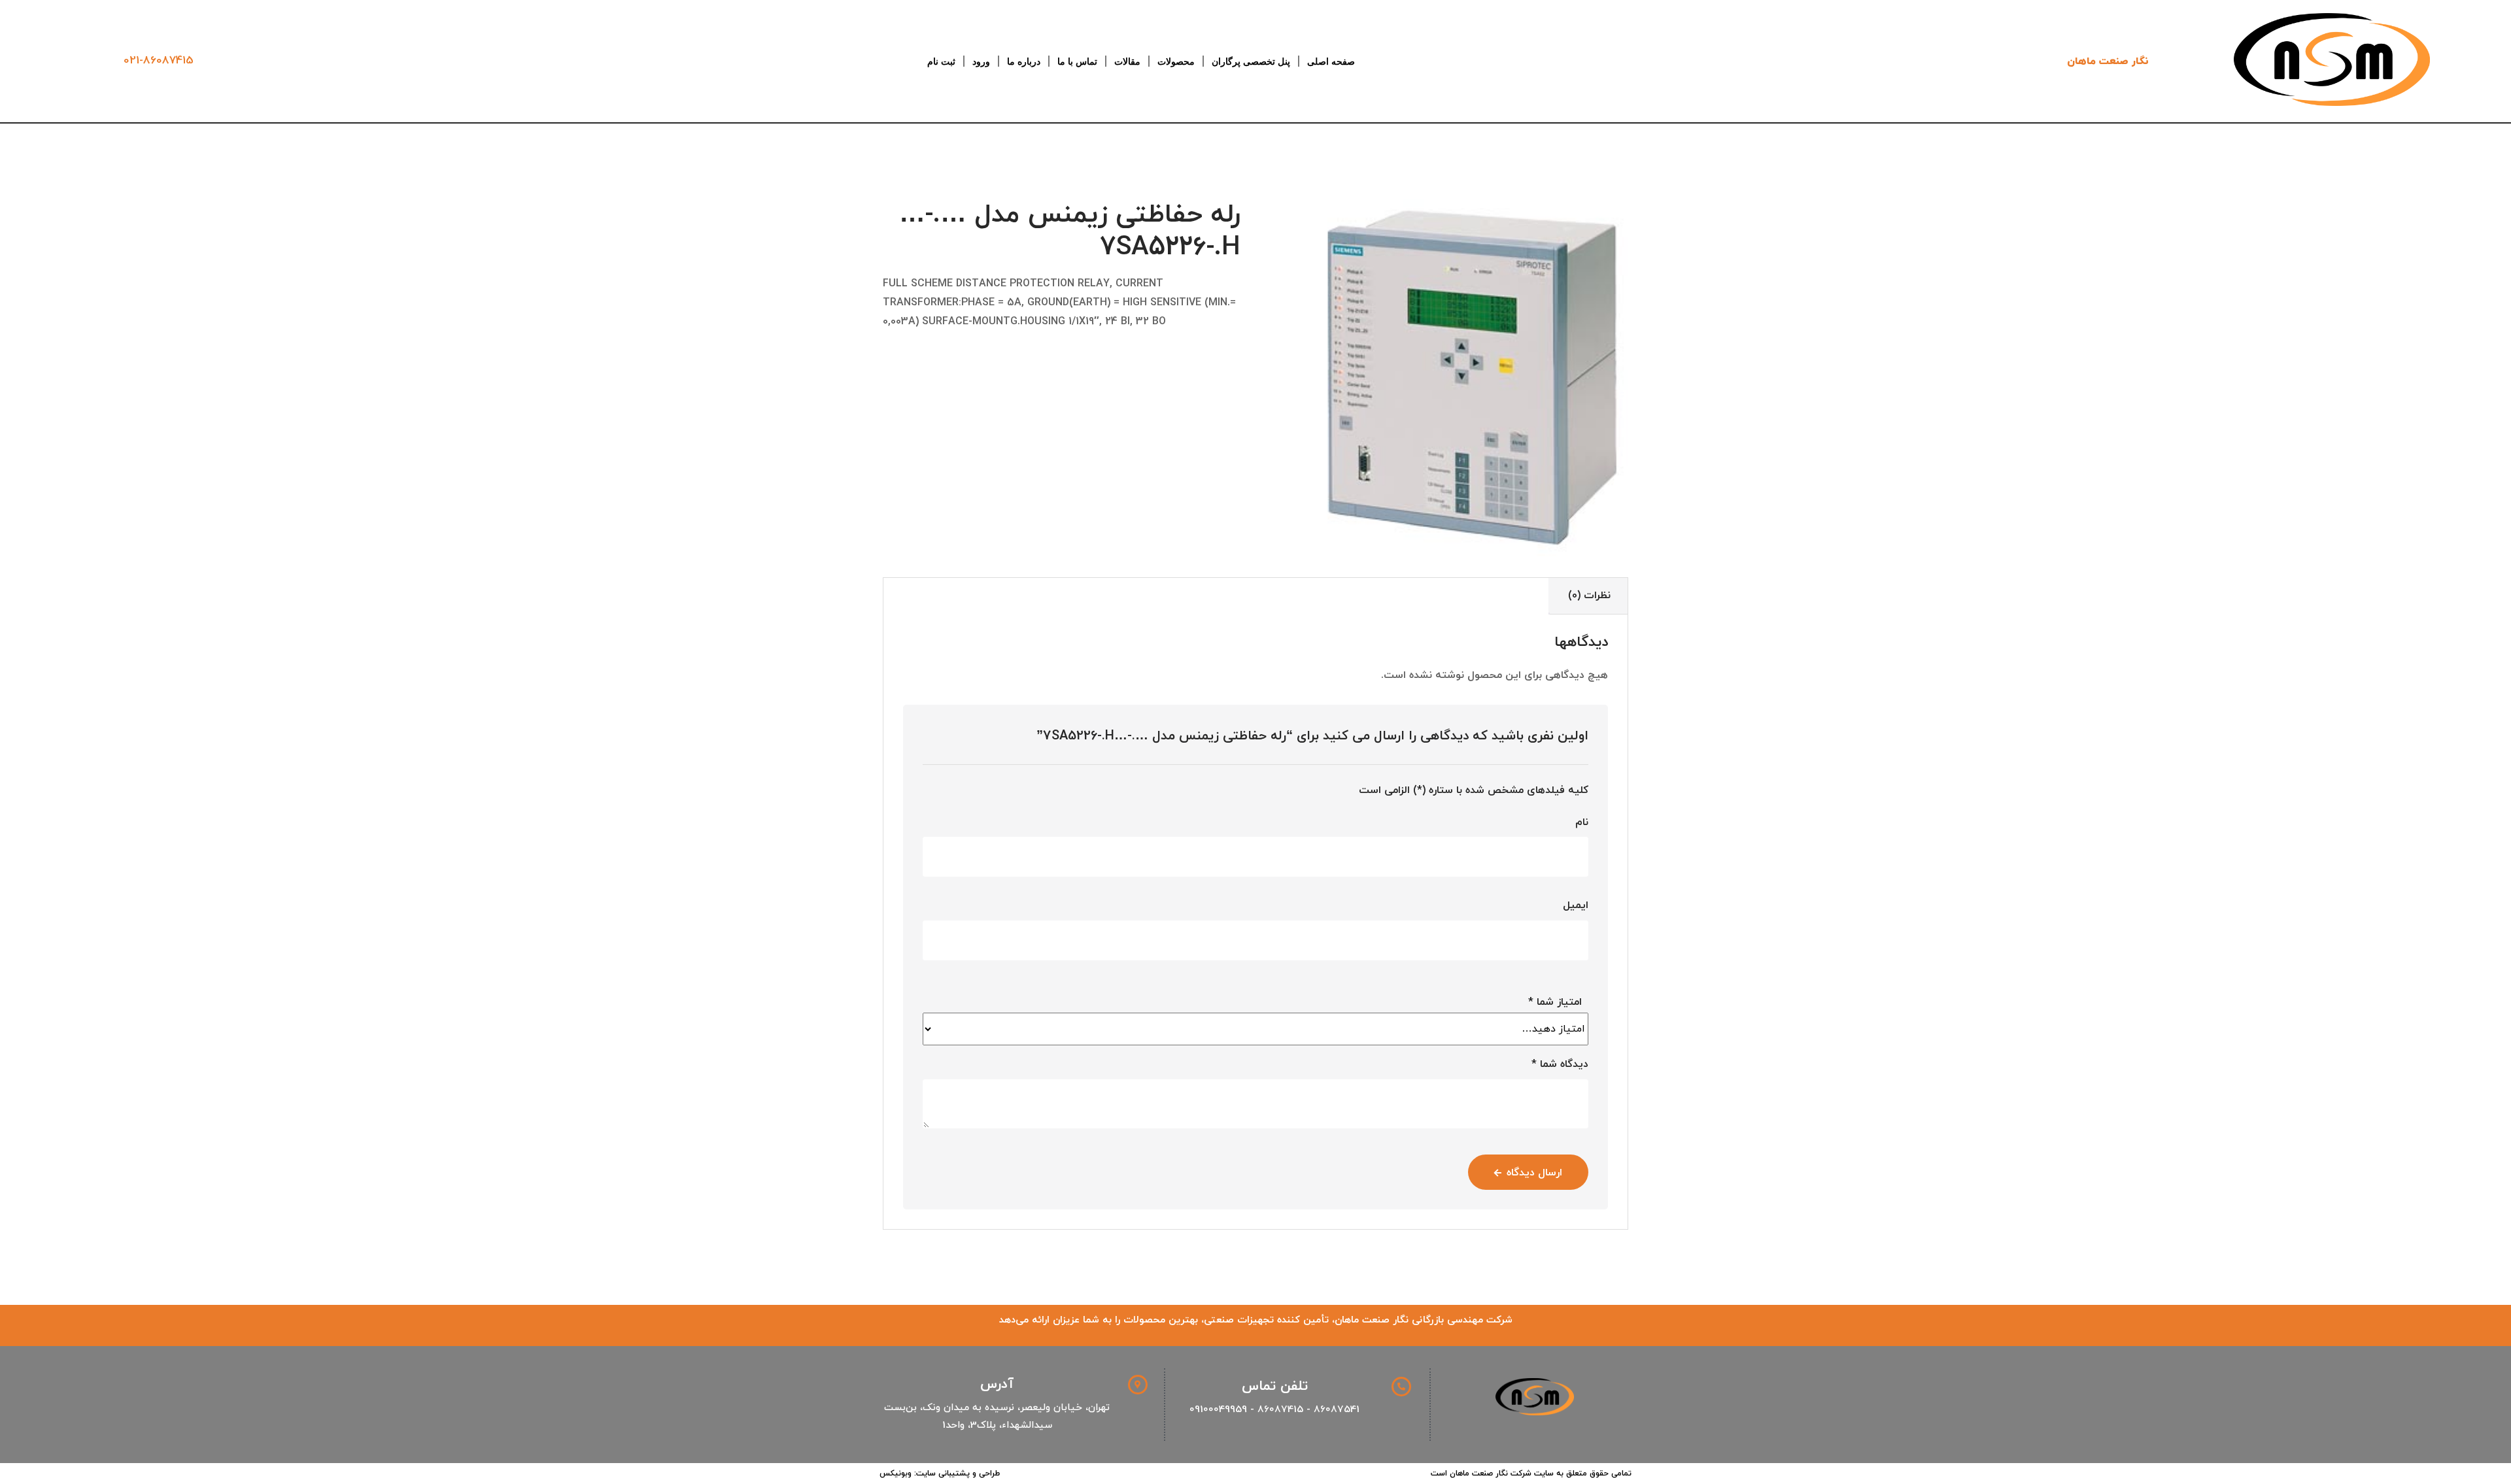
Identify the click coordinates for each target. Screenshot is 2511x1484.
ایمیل (1576, 905)
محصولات (1176, 61)
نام (1582, 822)
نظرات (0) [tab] (1589, 596)
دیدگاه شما (1560, 1064)
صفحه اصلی (1331, 61)
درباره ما (1024, 61)
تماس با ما (1077, 61)
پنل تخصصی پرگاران (1251, 61)
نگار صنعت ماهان (2108, 61)
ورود (981, 61)
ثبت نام (941, 61)
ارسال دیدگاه (1534, 1173)
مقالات (1127, 61)
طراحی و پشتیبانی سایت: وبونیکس (940, 1474)
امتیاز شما (1555, 1002)
